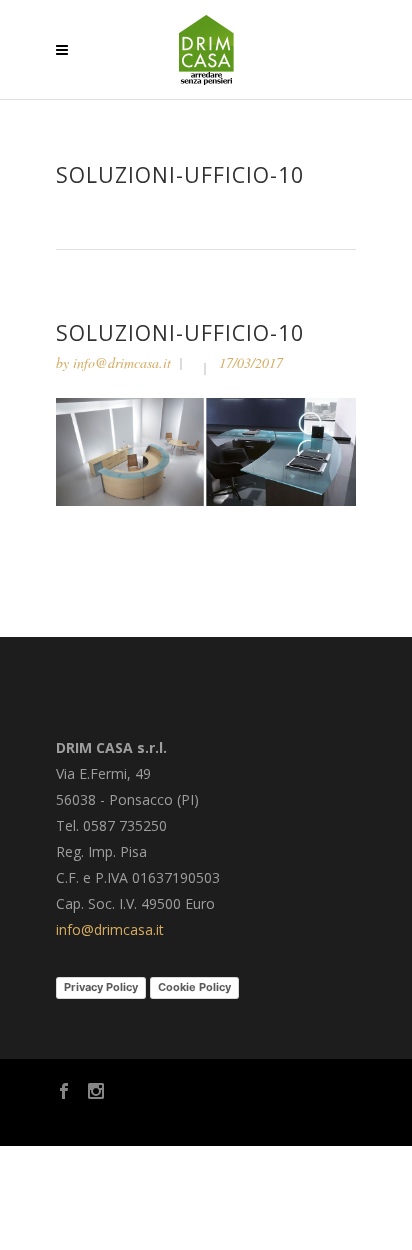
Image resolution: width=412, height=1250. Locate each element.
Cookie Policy (194, 987)
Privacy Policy (101, 987)
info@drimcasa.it (122, 362)
